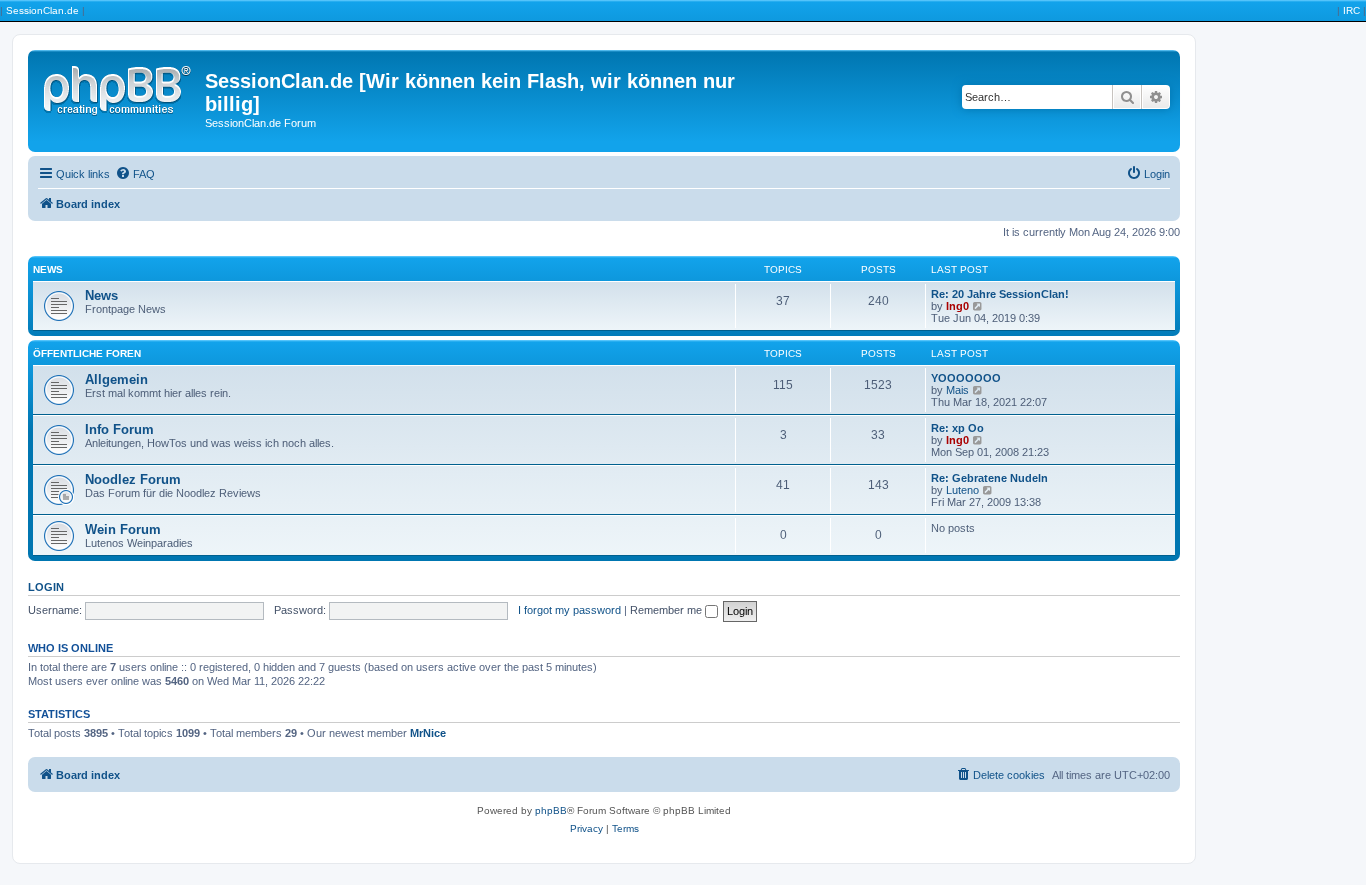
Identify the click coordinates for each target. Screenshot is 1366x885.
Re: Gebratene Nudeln (989, 478)
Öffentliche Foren (87, 353)
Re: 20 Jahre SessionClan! (1000, 294)
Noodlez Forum (133, 479)
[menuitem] (135, 174)
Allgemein (116, 379)
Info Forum (119, 429)
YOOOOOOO (966, 378)
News (48, 269)
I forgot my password (569, 610)
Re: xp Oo (957, 428)
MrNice (428, 733)
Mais (957, 390)
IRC (1351, 10)
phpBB (551, 810)
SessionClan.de (42, 10)
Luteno (962, 490)
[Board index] (119, 87)
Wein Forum (123, 529)
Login (46, 587)
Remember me (667, 610)
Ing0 (957, 306)
